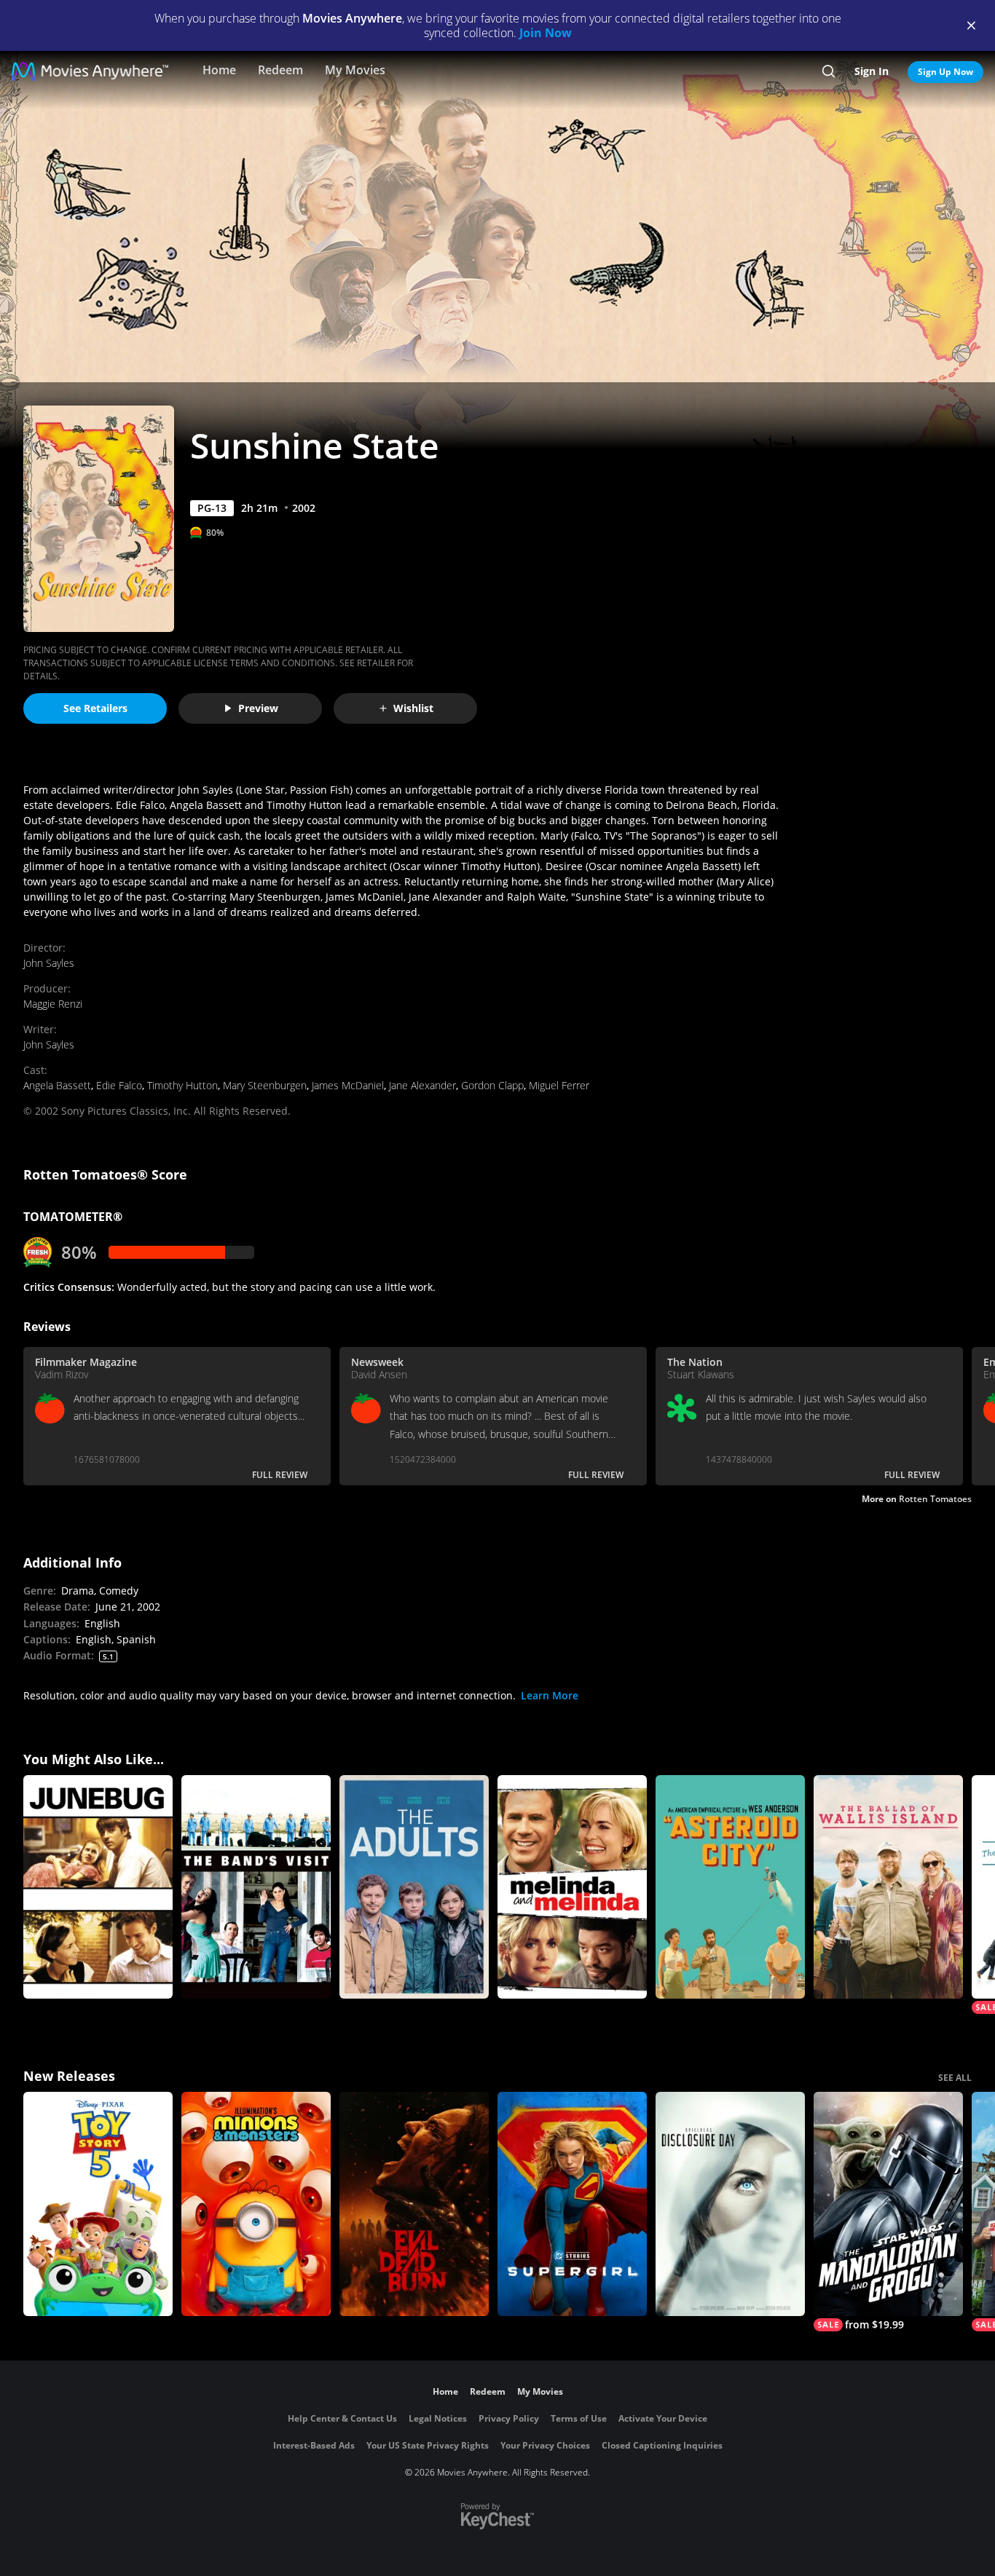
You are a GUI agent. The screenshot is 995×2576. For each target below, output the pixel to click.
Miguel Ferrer (559, 1085)
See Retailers (95, 708)
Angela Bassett (57, 1085)
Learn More (550, 1695)
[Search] (829, 71)
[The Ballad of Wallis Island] (888, 1887)
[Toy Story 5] (98, 2204)
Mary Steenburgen (265, 1085)
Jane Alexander (422, 1085)
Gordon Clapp (492, 1085)
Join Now (546, 33)
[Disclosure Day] (730, 2204)
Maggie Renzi (53, 1004)
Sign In (872, 71)
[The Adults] (414, 1887)
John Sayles (49, 963)
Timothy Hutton (182, 1085)
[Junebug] (98, 1887)
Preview (258, 708)
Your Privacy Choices (545, 2445)
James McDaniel (348, 1085)
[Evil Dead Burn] (414, 2204)
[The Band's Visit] (256, 1887)
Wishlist (413, 708)
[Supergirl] (572, 2204)
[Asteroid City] (730, 1887)
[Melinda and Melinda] (572, 1887)
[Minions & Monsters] (256, 2204)
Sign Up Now (945, 72)
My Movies (355, 70)
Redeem (280, 70)
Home (219, 70)
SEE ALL (955, 2078)
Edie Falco (119, 1085)
